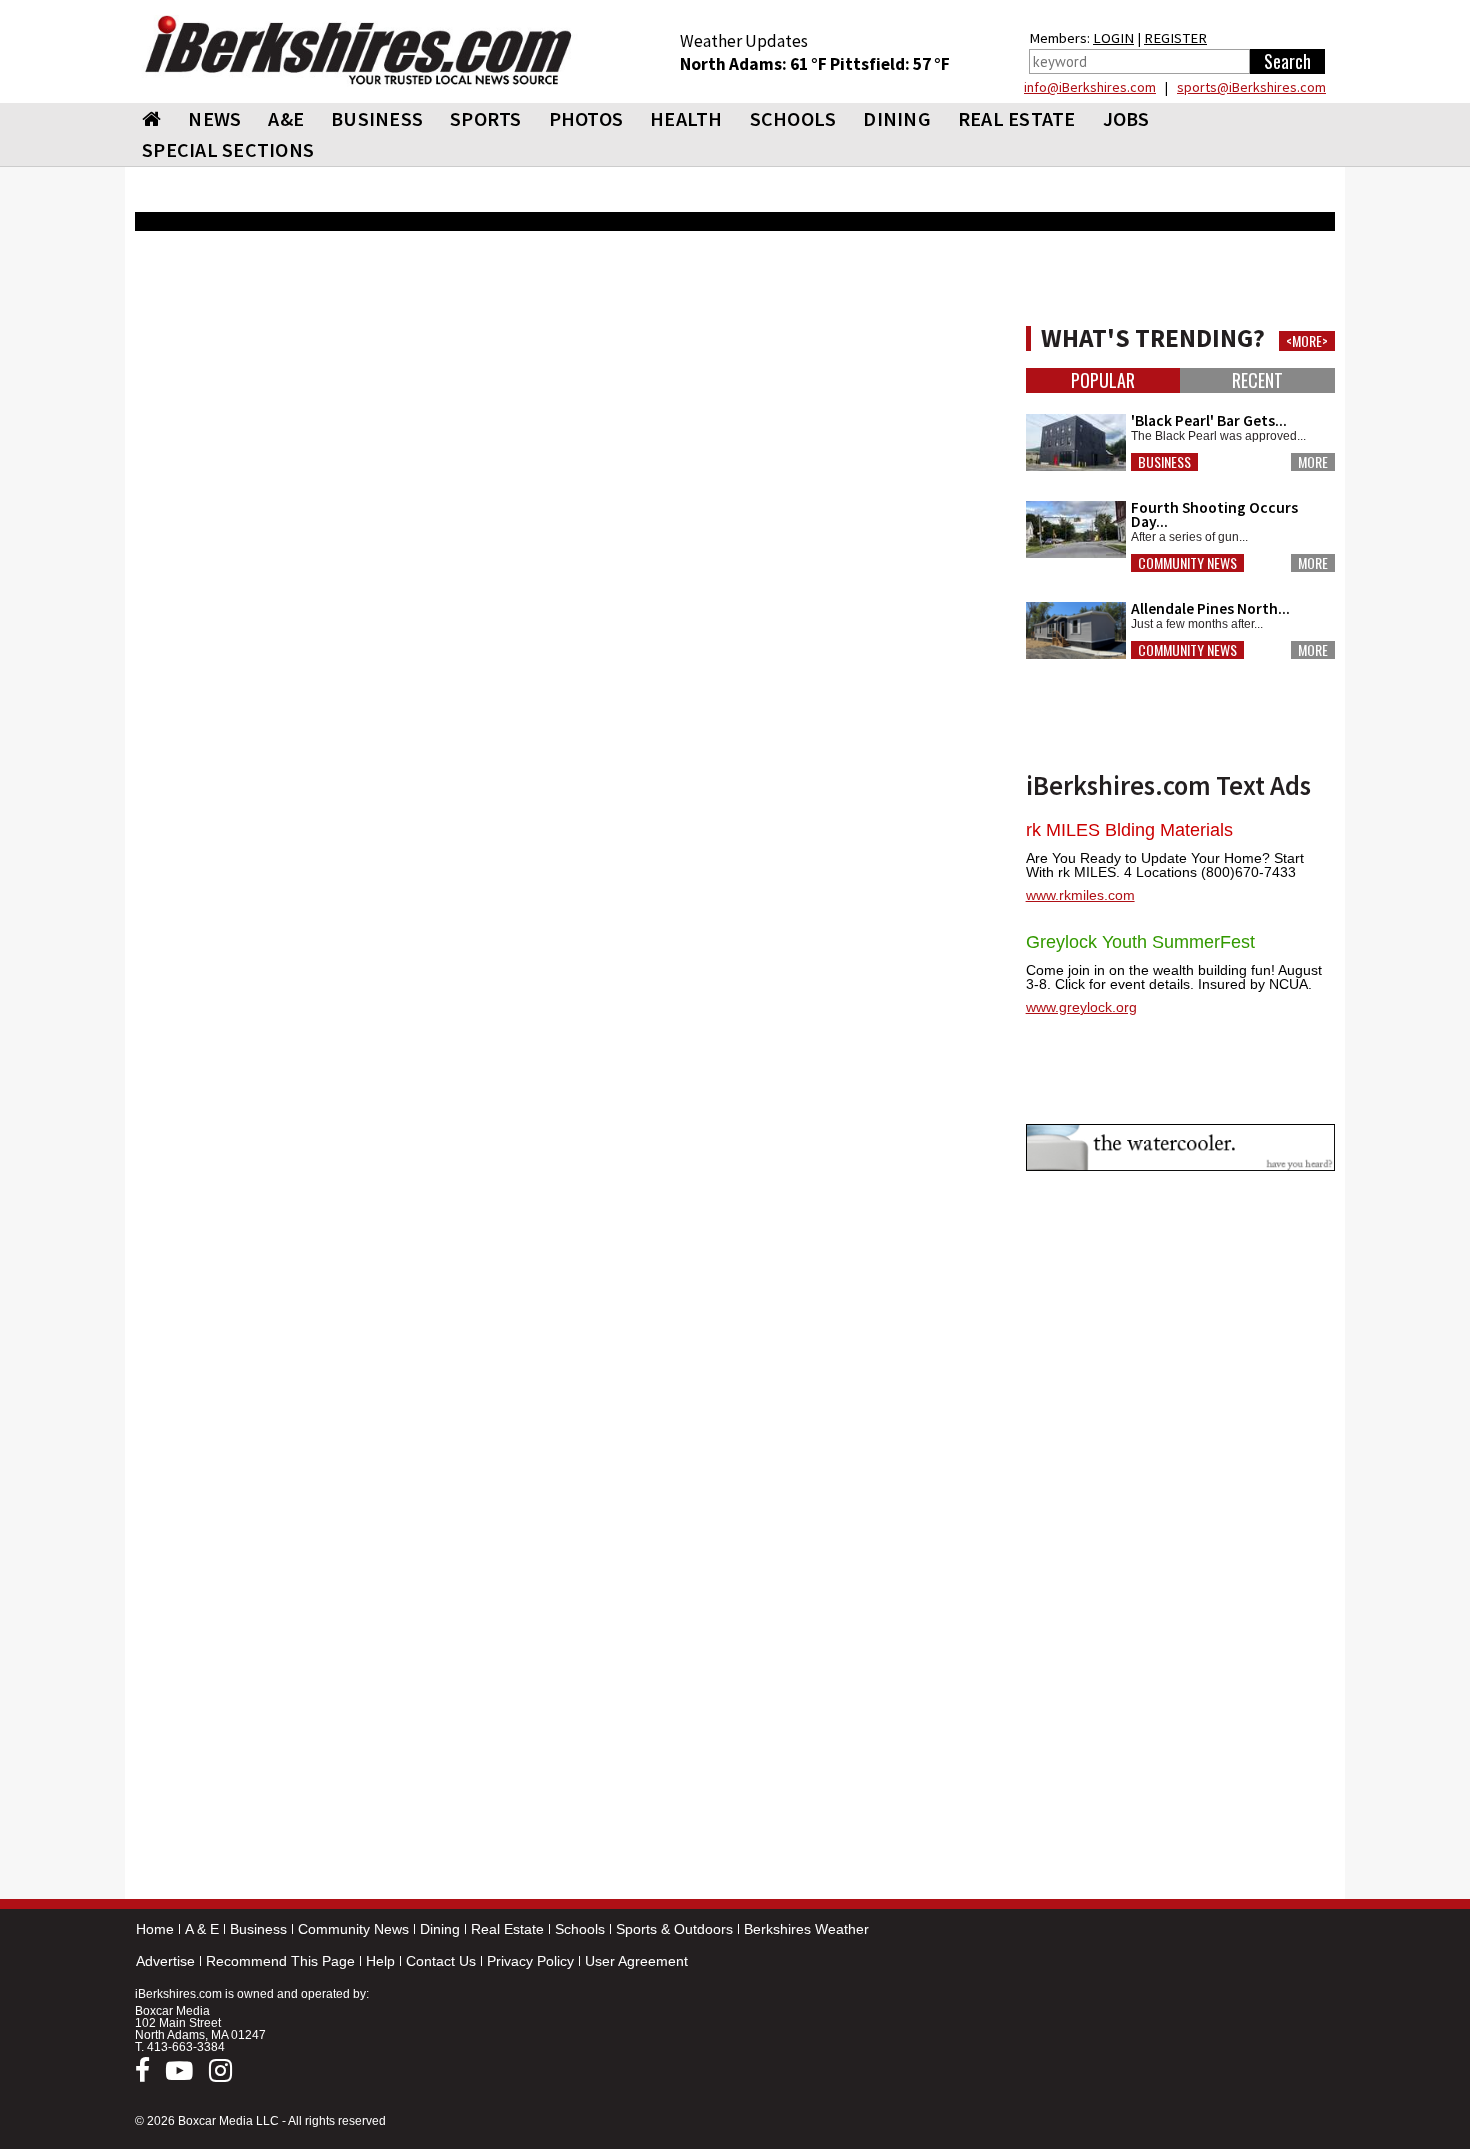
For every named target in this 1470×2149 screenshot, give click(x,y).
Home (155, 1929)
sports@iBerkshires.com (1251, 87)
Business (258, 1929)
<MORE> (1307, 341)
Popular (1103, 380)
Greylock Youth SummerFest (1140, 942)
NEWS (214, 118)
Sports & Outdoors (674, 1929)
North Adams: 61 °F (755, 64)
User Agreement (636, 1961)
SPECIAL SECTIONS (228, 149)
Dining (440, 1929)
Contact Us (441, 1961)
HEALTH (686, 118)
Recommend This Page (280, 1961)
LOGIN (1113, 38)
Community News (353, 1929)
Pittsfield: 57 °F (890, 64)
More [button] (1313, 462)
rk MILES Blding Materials (1129, 830)
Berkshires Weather (806, 1929)
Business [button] (1164, 462)
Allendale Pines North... (1210, 608)
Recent (1257, 380)
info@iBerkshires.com (1090, 87)
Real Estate (507, 1929)
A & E (202, 1929)
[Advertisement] (570, 1011)
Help (380, 1961)
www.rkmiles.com (1080, 895)
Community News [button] (1187, 563)
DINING (897, 118)
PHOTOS (586, 118)
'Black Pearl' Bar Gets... (1209, 420)
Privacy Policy (530, 1961)
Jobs (1126, 118)
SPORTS (486, 118)
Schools (580, 1929)
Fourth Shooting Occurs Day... (1214, 514)
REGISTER (1175, 38)
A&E (286, 118)
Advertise (165, 1961)
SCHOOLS (793, 118)
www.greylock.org (1081, 1007)
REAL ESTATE (1017, 118)
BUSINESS (377, 118)
